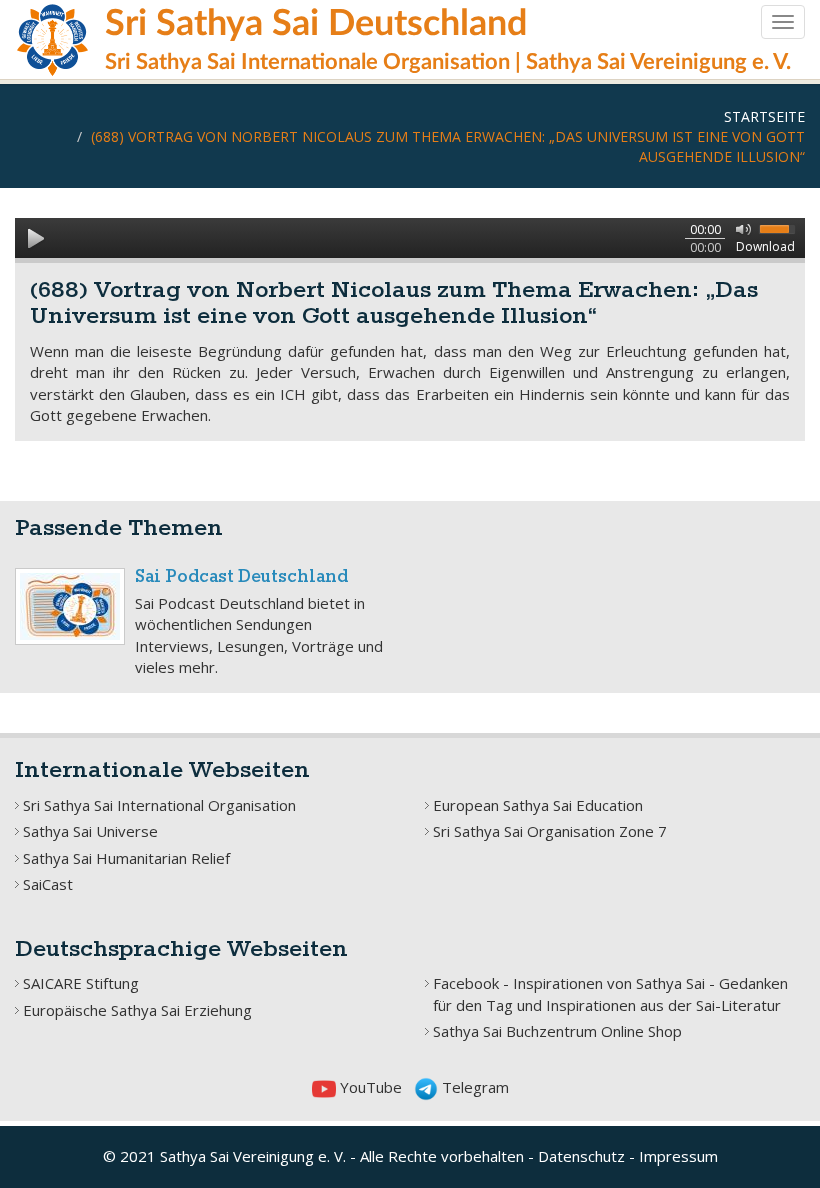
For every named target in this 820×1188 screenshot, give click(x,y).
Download (765, 246)
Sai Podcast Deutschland (241, 577)
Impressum (678, 1156)
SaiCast (48, 884)
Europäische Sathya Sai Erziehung (137, 1010)
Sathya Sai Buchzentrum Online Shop (557, 1031)
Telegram (473, 1087)
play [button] (35, 238)
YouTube (369, 1087)
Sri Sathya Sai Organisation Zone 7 (550, 831)
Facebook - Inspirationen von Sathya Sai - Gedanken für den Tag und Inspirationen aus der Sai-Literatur (610, 993)
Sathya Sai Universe (90, 831)
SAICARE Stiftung (81, 983)
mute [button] (740, 228)
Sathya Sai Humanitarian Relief (126, 858)
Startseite (764, 116)
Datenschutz (581, 1156)
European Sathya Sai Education (538, 805)
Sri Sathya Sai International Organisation (159, 805)
